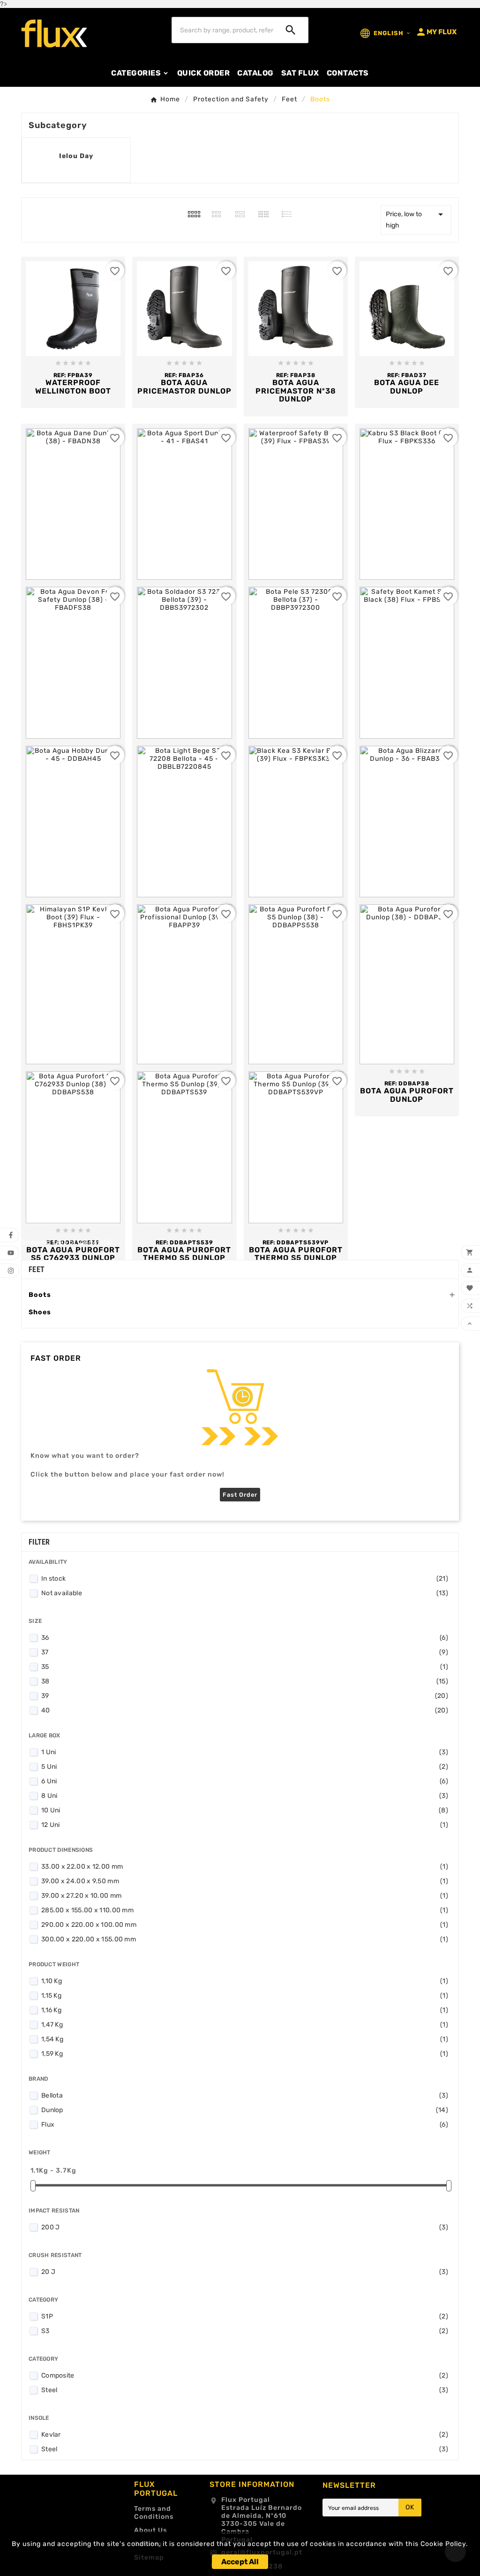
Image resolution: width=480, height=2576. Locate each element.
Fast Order (240, 1495)
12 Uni (245, 1825)
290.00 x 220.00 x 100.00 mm (245, 1925)
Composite (245, 2375)
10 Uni (245, 1810)
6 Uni (245, 1781)
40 (245, 1710)
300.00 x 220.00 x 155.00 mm (245, 1939)
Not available (245, 1593)
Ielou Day (76, 156)
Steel (245, 2390)
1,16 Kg (245, 2010)
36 (245, 1638)
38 (245, 1681)
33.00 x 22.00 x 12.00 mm (245, 1867)
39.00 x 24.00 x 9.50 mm (245, 1881)
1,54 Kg (245, 2039)
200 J (245, 2227)
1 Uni (245, 1752)
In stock (245, 1579)
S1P (245, 2316)
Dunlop (245, 2110)
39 (245, 1696)
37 (245, 1652)
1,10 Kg (245, 1981)
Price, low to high (416, 219)
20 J (245, 2272)
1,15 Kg (245, 1996)
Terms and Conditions (154, 2513)
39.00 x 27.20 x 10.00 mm (245, 1896)
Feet (37, 1269)
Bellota (245, 2095)
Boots (40, 1295)
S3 (245, 2331)
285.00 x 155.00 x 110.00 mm (245, 1910)
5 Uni (245, 1767)
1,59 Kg (245, 2054)
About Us (150, 2530)
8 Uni (245, 1796)
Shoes (40, 1312)
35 (245, 1667)
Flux (245, 2125)
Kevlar (245, 2435)
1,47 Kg (245, 2025)
